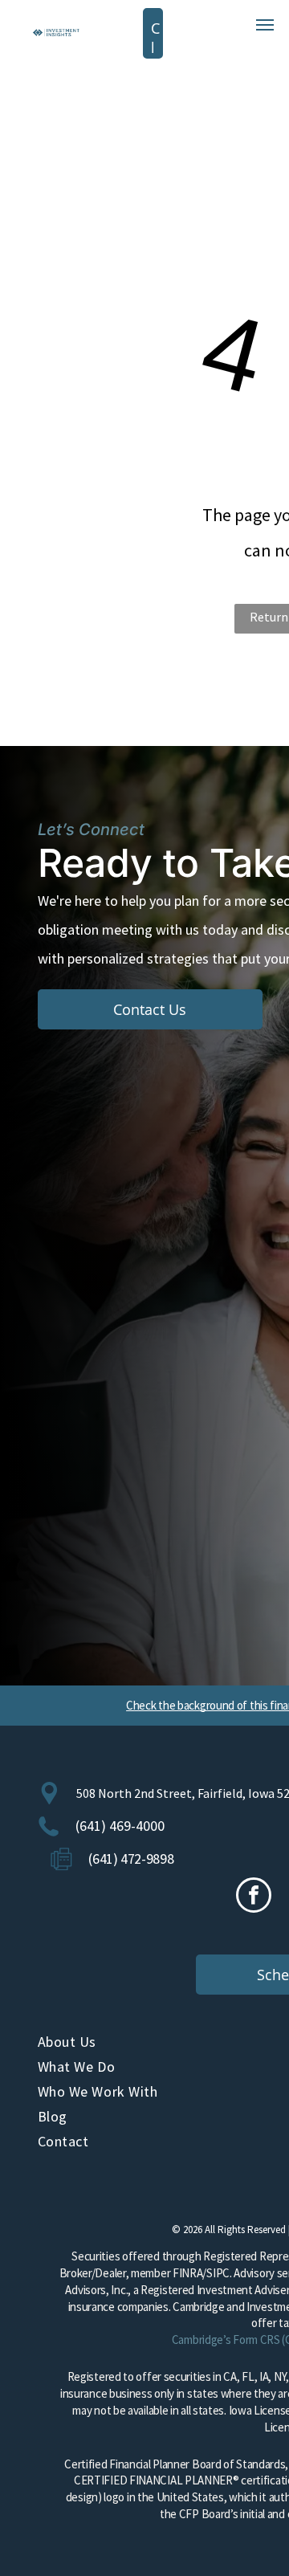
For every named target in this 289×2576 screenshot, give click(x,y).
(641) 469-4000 (120, 1826)
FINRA (188, 2273)
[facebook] (254, 1897)
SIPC (218, 2273)
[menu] (265, 25)
